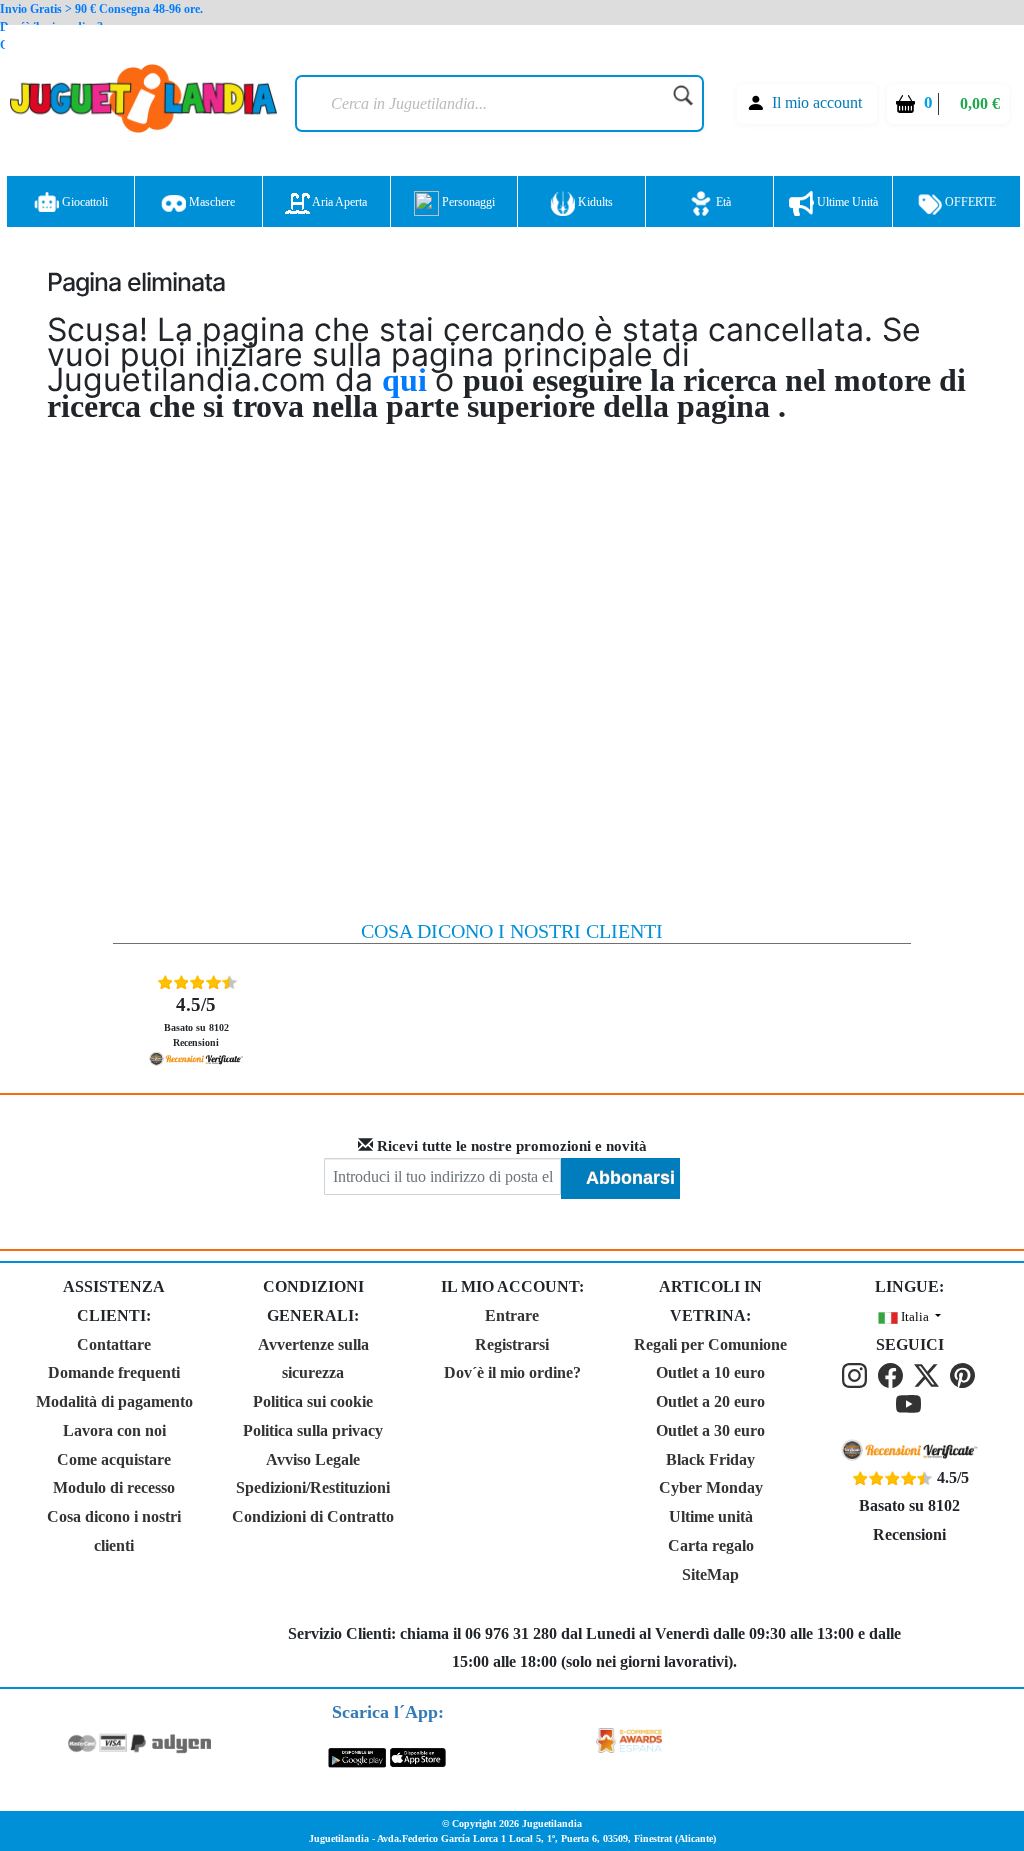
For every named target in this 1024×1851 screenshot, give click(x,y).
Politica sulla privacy (313, 1430)
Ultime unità (846, 202)
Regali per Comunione (710, 1344)
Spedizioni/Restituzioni (313, 1487)
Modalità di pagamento (114, 1401)
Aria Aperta (338, 202)
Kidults (594, 202)
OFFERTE (969, 202)
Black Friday (710, 1459)
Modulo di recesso (114, 1487)
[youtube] (910, 1402)
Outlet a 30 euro (710, 1430)
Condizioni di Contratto (313, 1516)
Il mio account (817, 102)
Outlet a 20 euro (710, 1401)
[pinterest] (964, 1373)
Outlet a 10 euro (710, 1372)
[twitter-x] (930, 1373)
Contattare (114, 1344)
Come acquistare (114, 1459)
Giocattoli (83, 202)
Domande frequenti (114, 1372)
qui (408, 380)
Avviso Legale (313, 1459)
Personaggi (467, 202)
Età (722, 202)
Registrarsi (512, 1344)
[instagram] (858, 1373)
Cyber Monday (711, 1487)
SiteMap (710, 1574)
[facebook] (894, 1373)
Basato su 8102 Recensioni (196, 1021)
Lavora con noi (114, 1430)
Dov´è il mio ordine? (512, 1372)
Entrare (512, 1315)
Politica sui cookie (313, 1401)
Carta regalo (711, 1545)
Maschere (210, 202)
